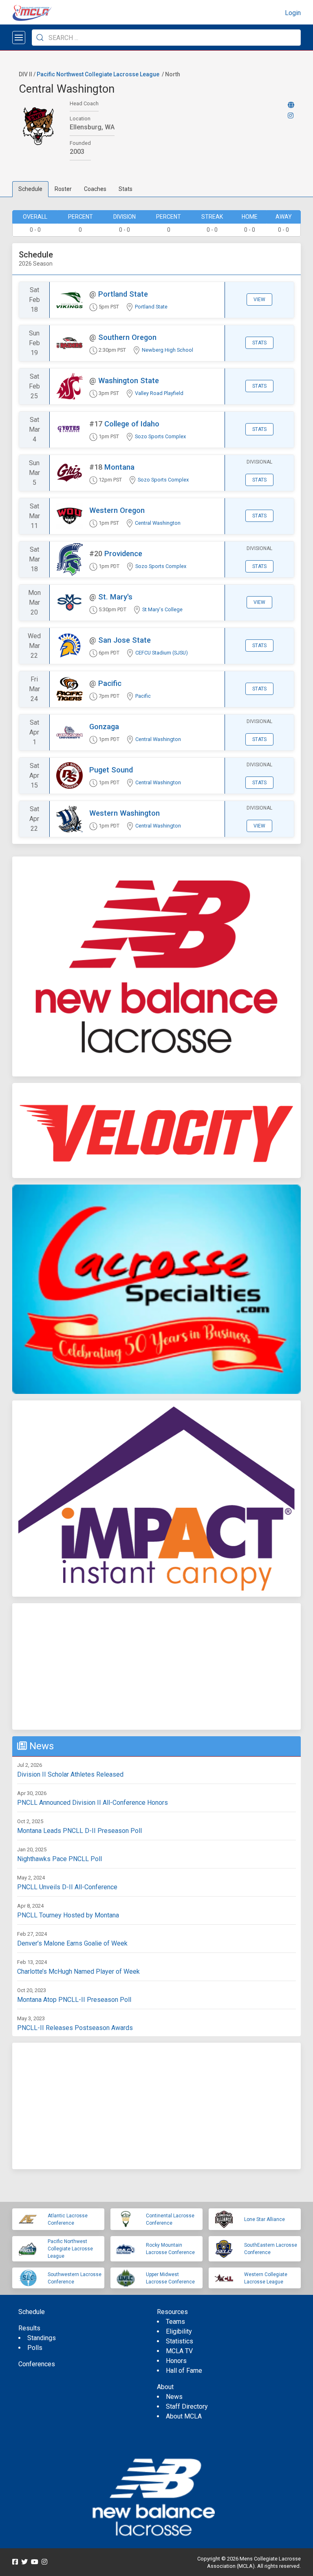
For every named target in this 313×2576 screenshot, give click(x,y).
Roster (63, 189)
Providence (123, 554)
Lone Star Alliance (265, 2219)
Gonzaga (104, 727)
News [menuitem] (174, 2397)
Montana (119, 467)
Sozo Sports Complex (160, 436)
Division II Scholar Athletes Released (70, 1774)
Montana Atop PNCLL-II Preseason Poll (74, 2000)
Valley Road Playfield (159, 393)
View (259, 300)
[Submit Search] (40, 38)
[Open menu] (19, 38)
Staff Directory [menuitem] (187, 2406)
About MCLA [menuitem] (184, 2416)
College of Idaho (132, 424)
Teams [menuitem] (175, 2322)
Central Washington (158, 523)
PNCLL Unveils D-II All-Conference (67, 1887)
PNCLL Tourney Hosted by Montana (68, 1915)
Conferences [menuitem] (37, 2364)
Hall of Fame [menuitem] (184, 2371)
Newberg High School (168, 350)
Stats (126, 189)
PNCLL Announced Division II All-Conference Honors (93, 1803)
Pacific (110, 683)
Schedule (30, 189)
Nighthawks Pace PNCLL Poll (60, 1859)
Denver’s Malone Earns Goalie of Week (72, 1943)
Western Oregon (117, 510)
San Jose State (125, 640)
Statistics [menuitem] (180, 2341)
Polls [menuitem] (35, 2348)
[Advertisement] (156, 1666)
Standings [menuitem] (42, 2338)
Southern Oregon (127, 337)
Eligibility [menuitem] (179, 2331)
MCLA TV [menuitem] (179, 2351)
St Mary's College (162, 609)
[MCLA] (33, 13)
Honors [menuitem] (176, 2361)
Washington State (129, 381)
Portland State (123, 294)
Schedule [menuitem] (32, 2312)
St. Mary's (115, 597)
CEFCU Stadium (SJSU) (162, 653)
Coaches (95, 189)
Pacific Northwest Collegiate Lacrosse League (98, 74)
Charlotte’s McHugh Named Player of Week (78, 1971)
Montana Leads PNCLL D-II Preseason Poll (79, 1831)
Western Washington (125, 813)
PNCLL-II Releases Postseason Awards (75, 2028)
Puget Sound (111, 770)
